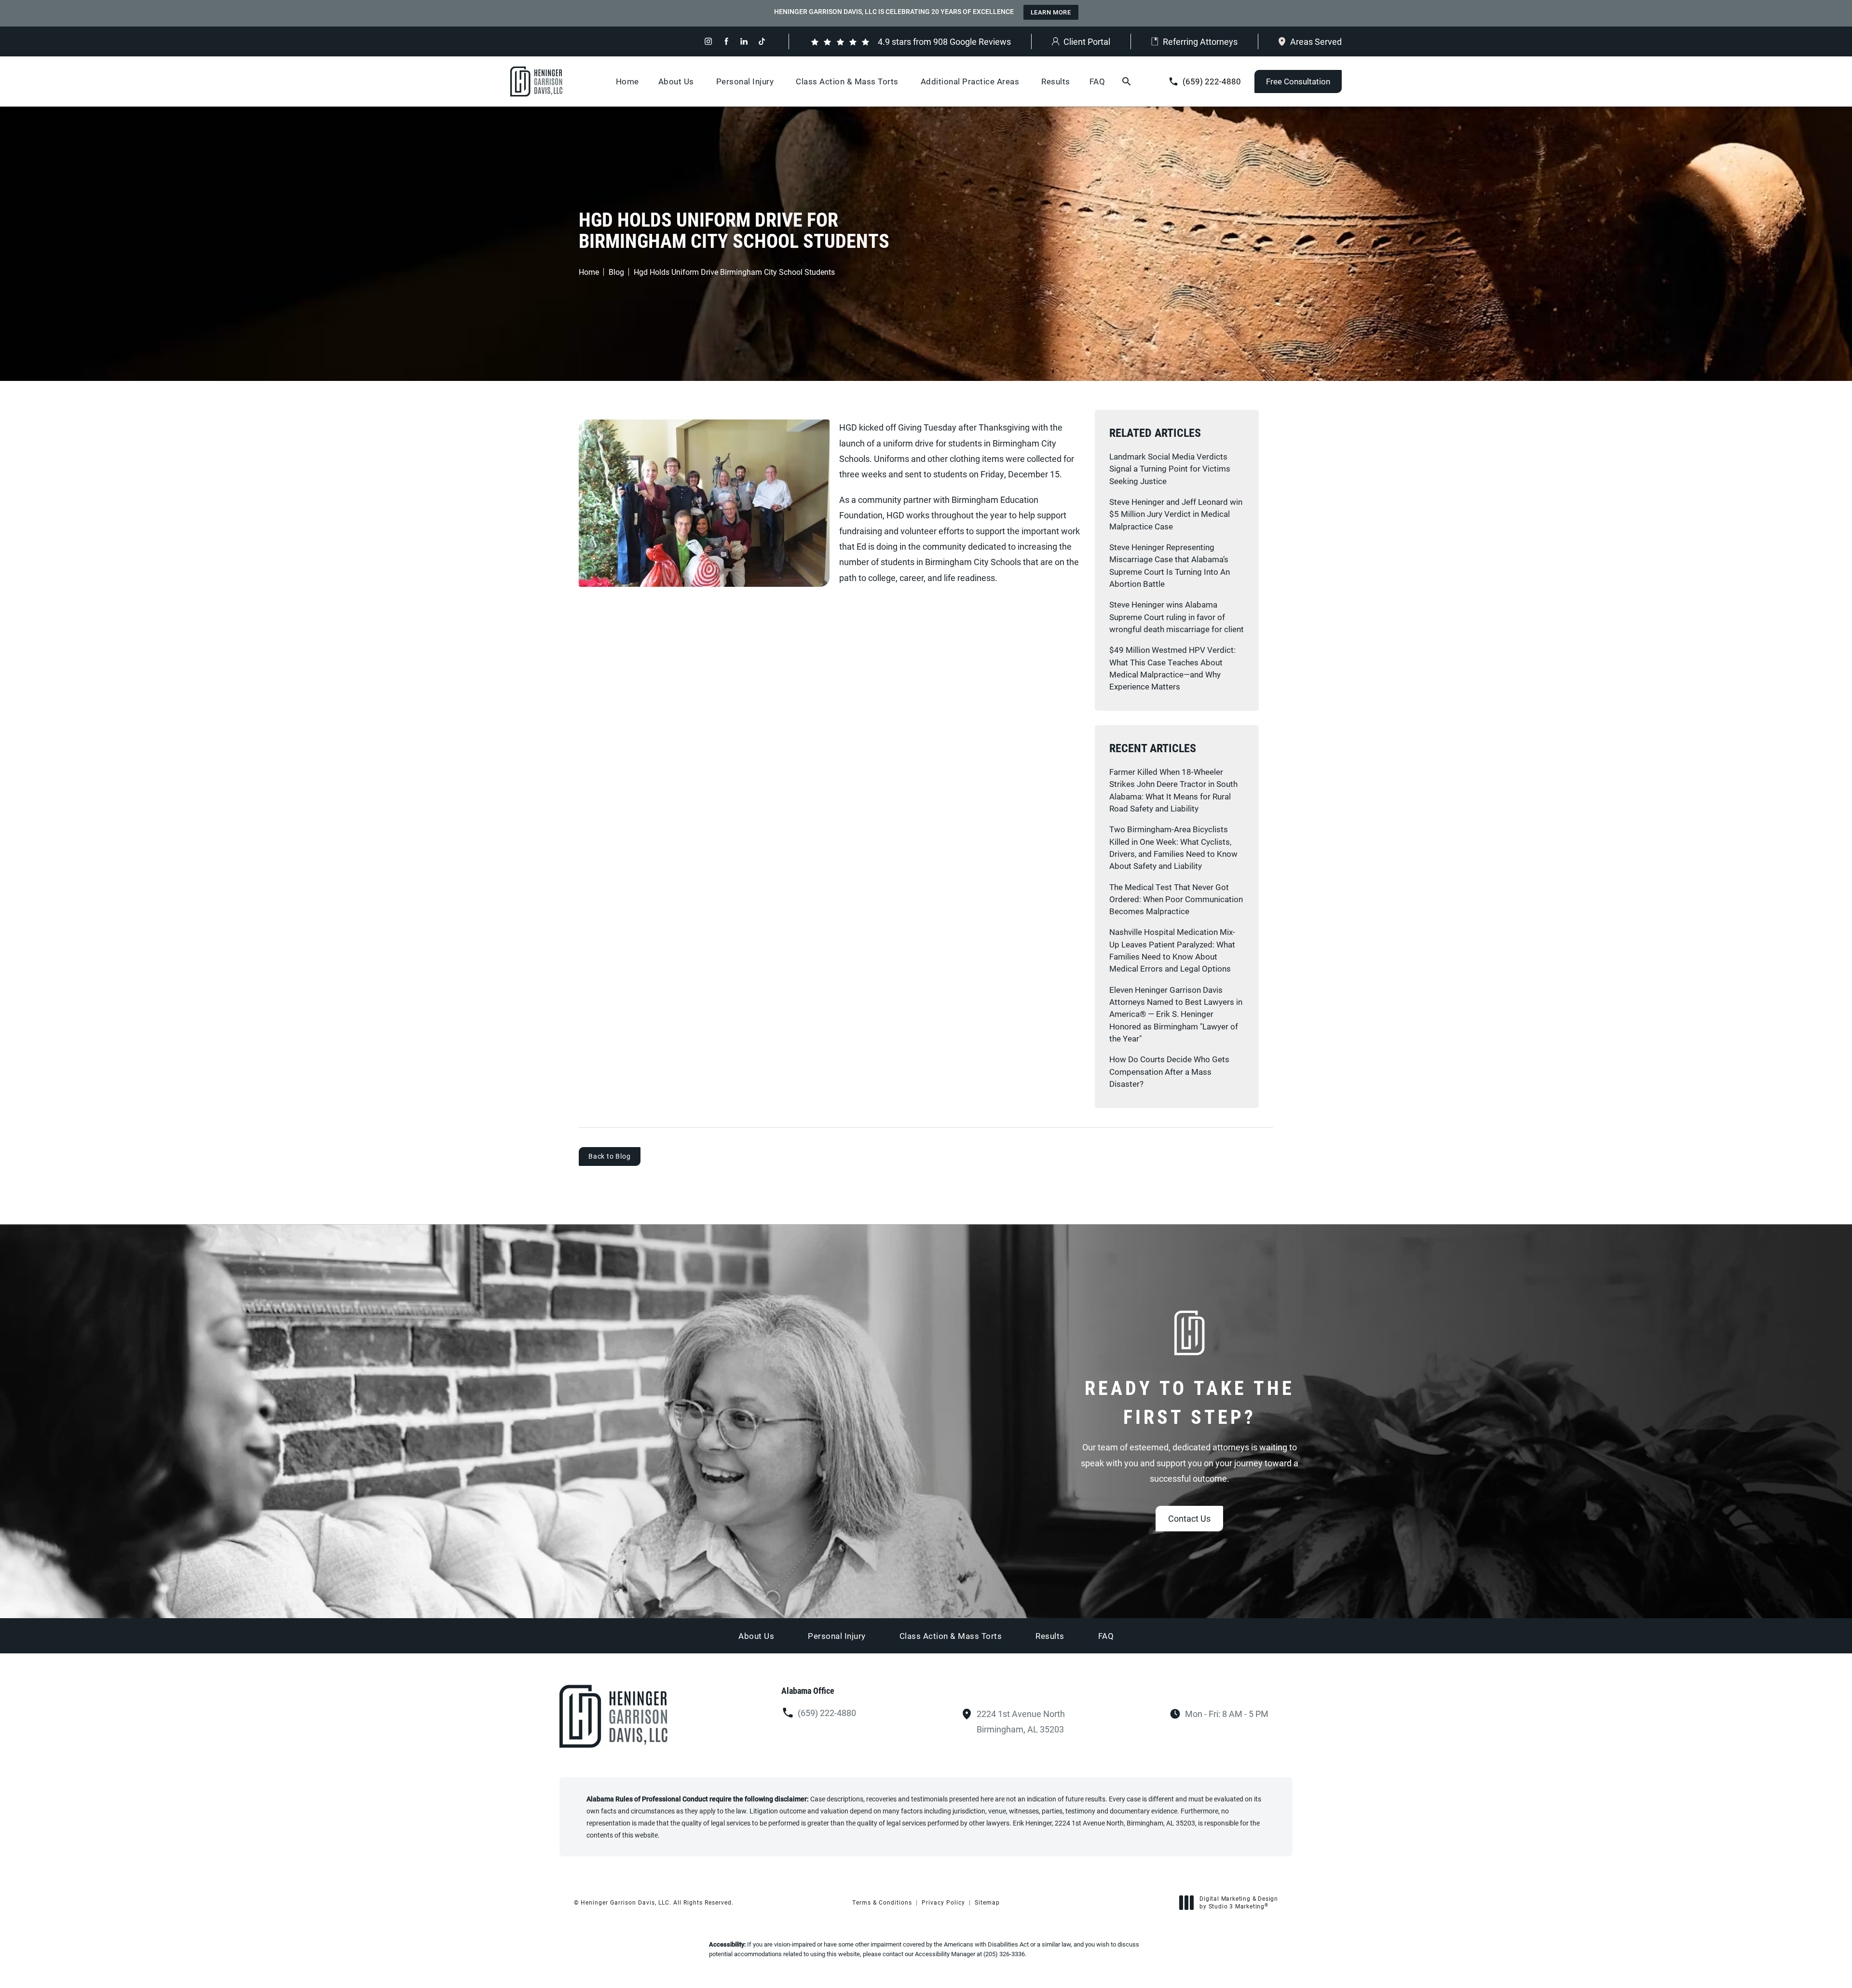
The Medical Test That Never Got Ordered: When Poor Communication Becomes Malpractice (1176, 899)
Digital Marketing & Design (1239, 1902)
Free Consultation (1298, 81)
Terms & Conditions (882, 1902)
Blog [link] (616, 272)
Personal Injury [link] (745, 81)
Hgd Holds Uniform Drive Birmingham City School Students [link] (734, 272)
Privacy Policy (943, 1902)
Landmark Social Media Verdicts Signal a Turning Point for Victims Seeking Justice (1170, 469)
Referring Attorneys (1200, 41)
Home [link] (627, 81)
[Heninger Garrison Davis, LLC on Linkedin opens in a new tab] (744, 41)
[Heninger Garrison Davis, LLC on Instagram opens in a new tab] (708, 41)
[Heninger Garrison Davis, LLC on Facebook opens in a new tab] (726, 41)
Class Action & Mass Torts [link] (847, 81)
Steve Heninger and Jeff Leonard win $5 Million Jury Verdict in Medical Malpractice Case (1176, 514)
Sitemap (987, 1902)
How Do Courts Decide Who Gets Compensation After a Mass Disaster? (1169, 1071)
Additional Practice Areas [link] (970, 81)
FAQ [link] (1097, 81)
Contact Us (1189, 1518)
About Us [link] (676, 81)
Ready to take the (1190, 1402)
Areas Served (1316, 41)
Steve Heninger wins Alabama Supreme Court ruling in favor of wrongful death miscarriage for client (1177, 617)
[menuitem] (708, 41)
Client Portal (1087, 41)
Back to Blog (610, 1156)
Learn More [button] (1051, 12)
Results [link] (1056, 81)
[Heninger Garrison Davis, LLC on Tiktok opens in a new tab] (762, 41)
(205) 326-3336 (1004, 1954)
